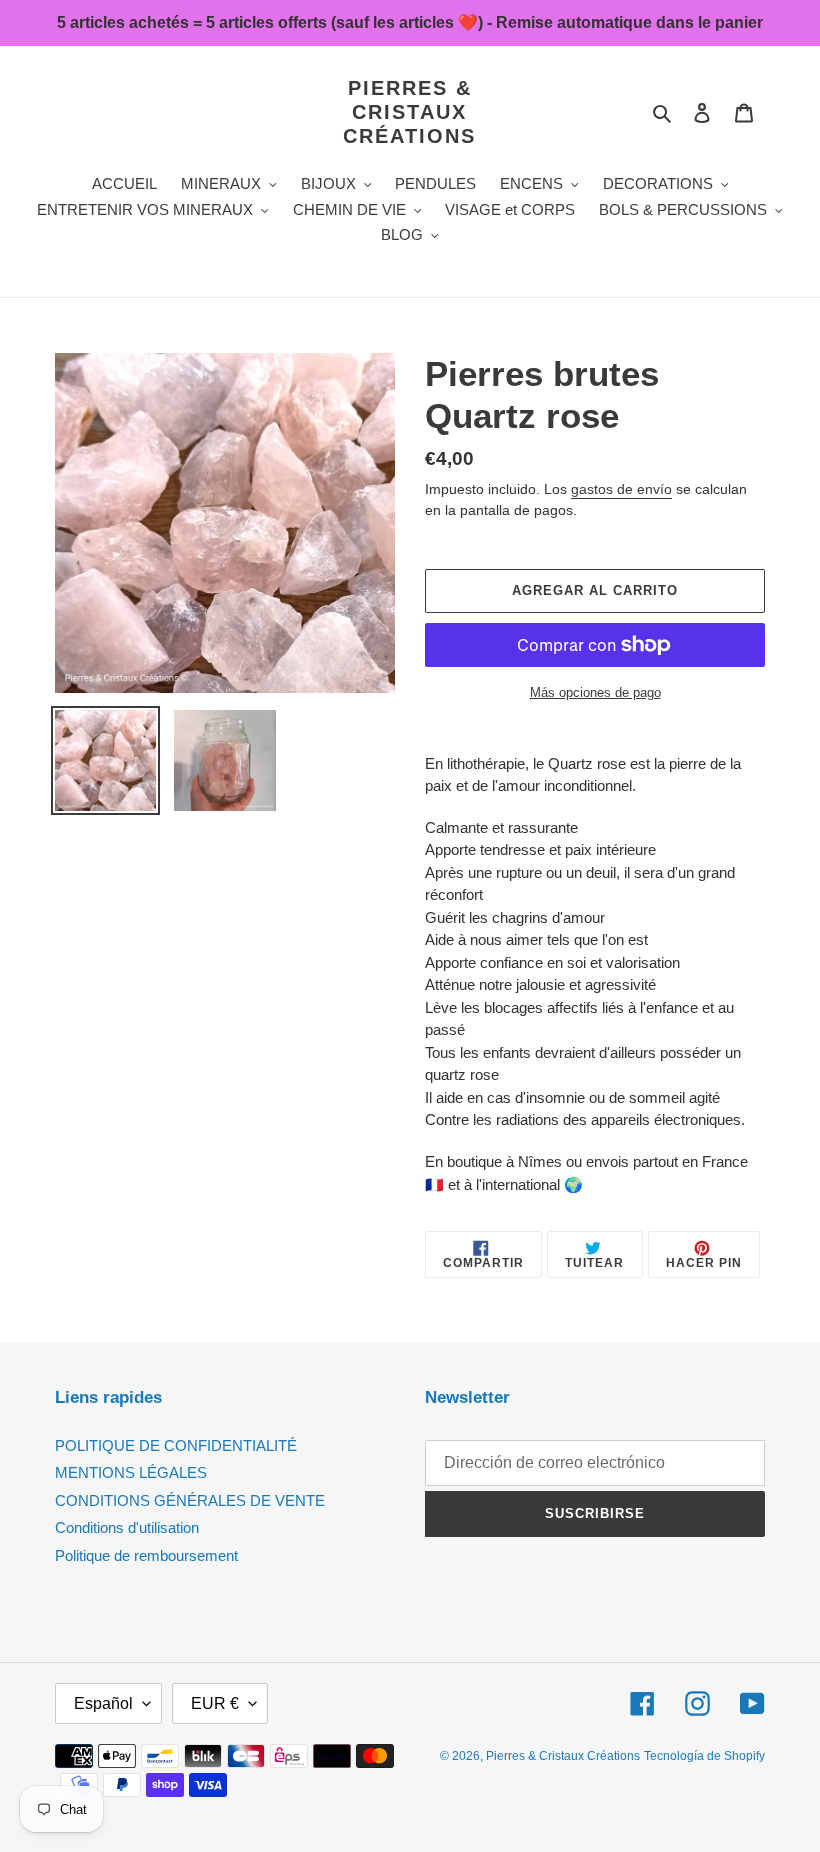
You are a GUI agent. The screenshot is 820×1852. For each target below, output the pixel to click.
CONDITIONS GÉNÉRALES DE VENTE (190, 1500)
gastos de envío (621, 489)
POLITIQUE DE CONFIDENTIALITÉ (176, 1445)
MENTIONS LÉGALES (131, 1472)
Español (103, 1703)
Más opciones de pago (595, 692)
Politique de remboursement (146, 1555)
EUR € (215, 1703)
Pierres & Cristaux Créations (409, 112)
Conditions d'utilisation (127, 1527)
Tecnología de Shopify (704, 1756)
